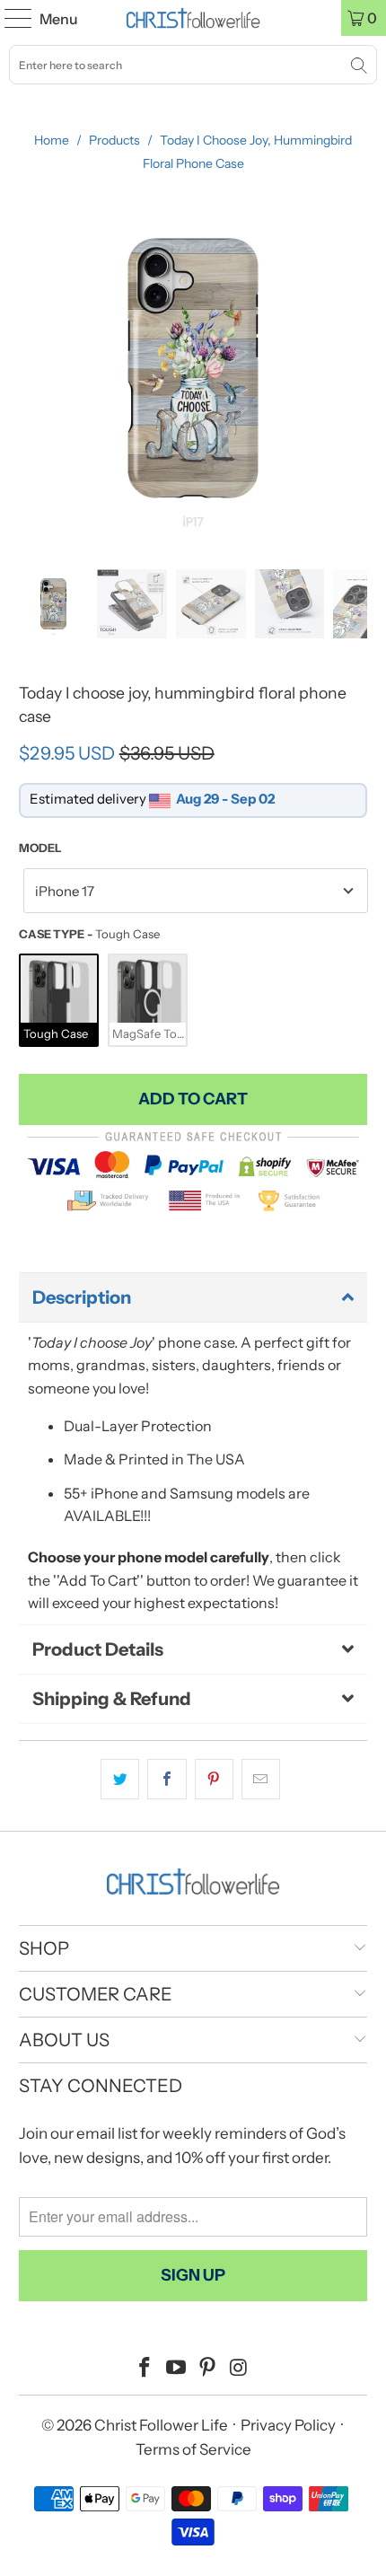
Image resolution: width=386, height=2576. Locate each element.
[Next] (354, 368)
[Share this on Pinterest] (214, 1780)
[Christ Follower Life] (193, 18)
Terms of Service (193, 2449)
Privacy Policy (288, 2425)
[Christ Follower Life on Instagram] (239, 2369)
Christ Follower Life (161, 2425)
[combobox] (193, 65)
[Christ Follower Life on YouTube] (177, 2369)
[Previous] (32, 368)
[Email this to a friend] (261, 1780)
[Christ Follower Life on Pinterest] (208, 2369)
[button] (193, 1297)
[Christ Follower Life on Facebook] (145, 2369)
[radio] (59, 1001)
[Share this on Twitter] (120, 1780)
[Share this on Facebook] (167, 1780)
